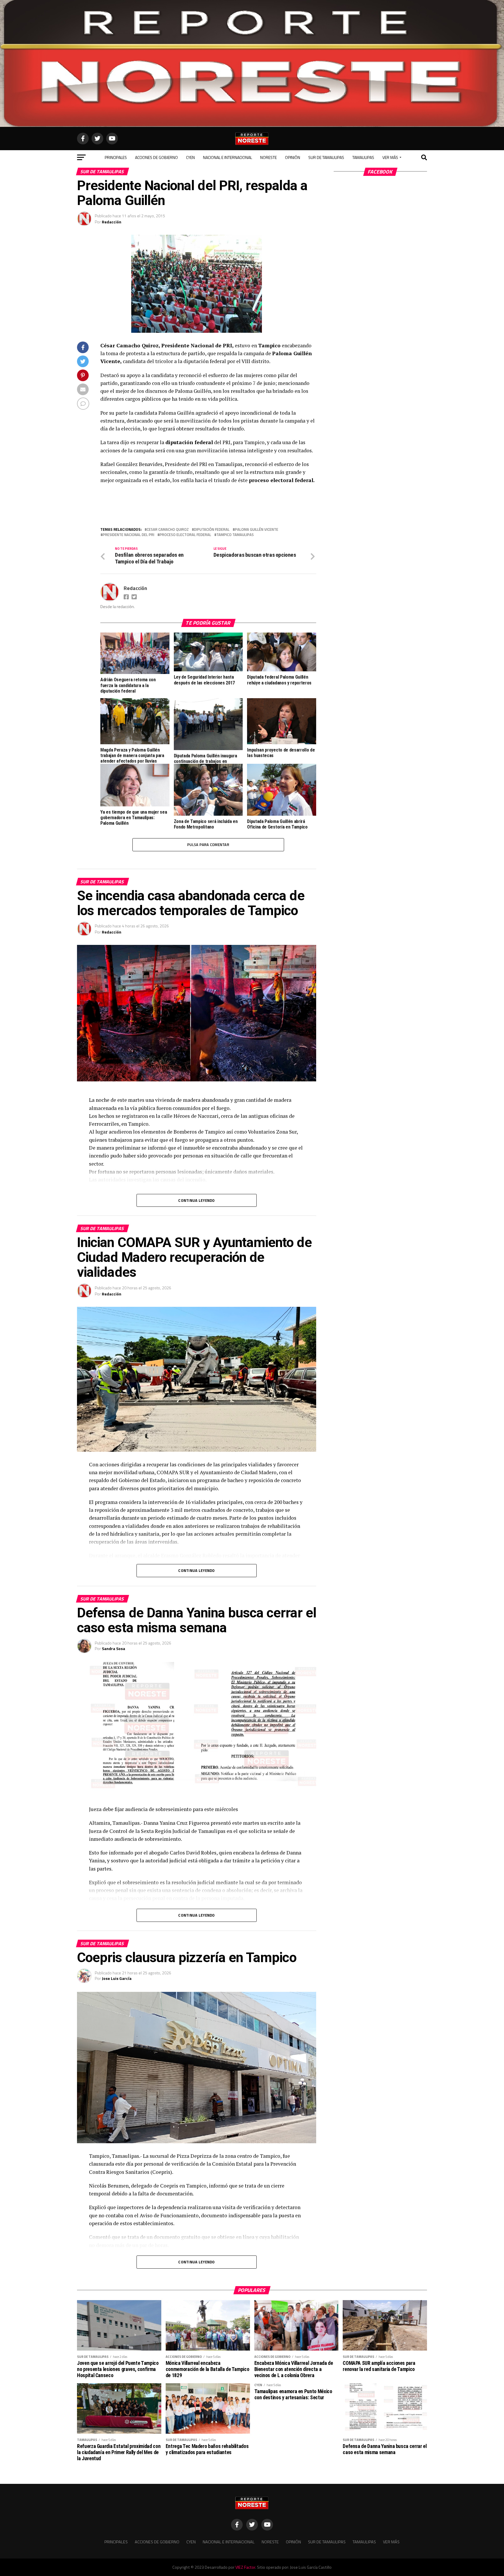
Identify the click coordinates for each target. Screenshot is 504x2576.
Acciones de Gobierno (156, 157)
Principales (116, 157)
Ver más (390, 157)
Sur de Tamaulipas (326, 157)
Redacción (112, 222)
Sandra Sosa (113, 1648)
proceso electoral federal (185, 535)
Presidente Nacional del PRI (128, 535)
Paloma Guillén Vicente (257, 529)
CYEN (190, 157)
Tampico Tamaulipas (235, 535)
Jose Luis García (117, 1978)
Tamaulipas (363, 157)
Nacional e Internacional (228, 157)
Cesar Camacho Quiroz (168, 529)
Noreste (268, 157)
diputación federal (212, 529)
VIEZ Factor (245, 2567)
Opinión (293, 157)
